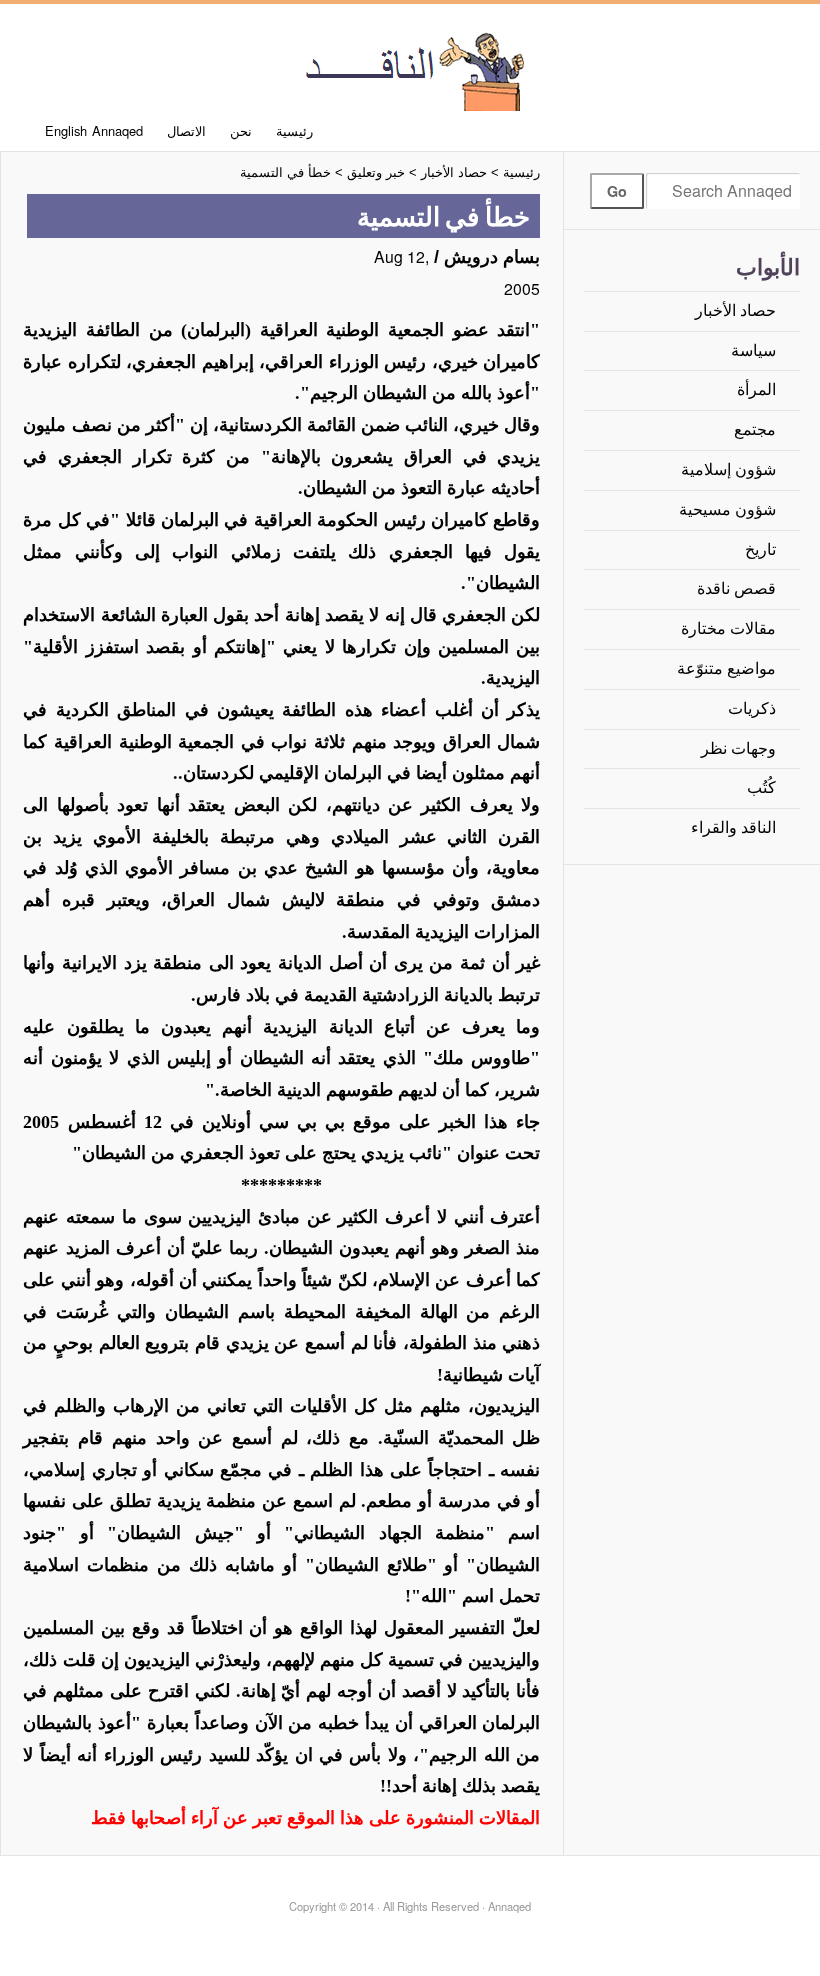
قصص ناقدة (736, 588)
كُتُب (761, 787)
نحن (241, 130)
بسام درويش (492, 257)
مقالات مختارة (728, 628)
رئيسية (294, 130)
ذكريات (752, 708)
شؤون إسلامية (728, 469)
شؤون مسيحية (727, 509)
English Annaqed (94, 130)
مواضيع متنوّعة (726, 668)
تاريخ (760, 549)
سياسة (753, 350)
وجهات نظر (738, 748)
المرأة (756, 389)
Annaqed (410, 70)
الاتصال (186, 130)
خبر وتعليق (376, 172)
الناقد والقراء (733, 827)
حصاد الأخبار (735, 310)
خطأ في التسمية (285, 172)
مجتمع (755, 429)
